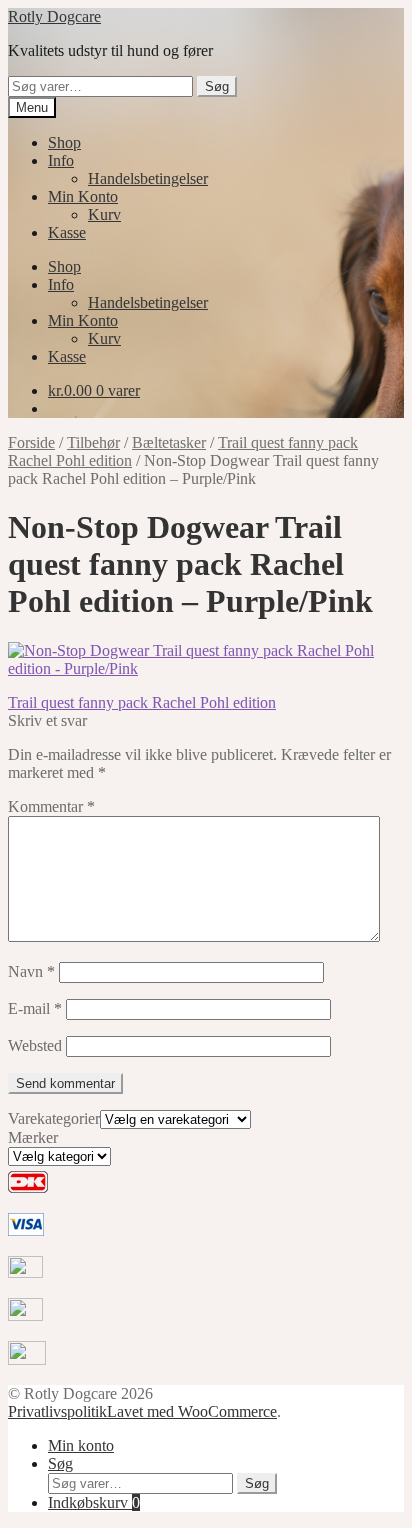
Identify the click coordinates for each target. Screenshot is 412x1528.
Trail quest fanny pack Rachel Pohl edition (142, 702)
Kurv (104, 214)
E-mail (35, 1008)
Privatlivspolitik (57, 1411)
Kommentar (51, 806)
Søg (217, 86)
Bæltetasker (169, 442)
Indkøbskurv (94, 1502)
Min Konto (83, 196)
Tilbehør (93, 442)
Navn (31, 971)
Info (61, 160)
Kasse (67, 232)
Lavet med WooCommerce (192, 1411)
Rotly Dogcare (54, 16)
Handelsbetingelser (148, 178)
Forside (31, 442)
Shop (64, 142)
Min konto (81, 1445)
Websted (35, 1045)
